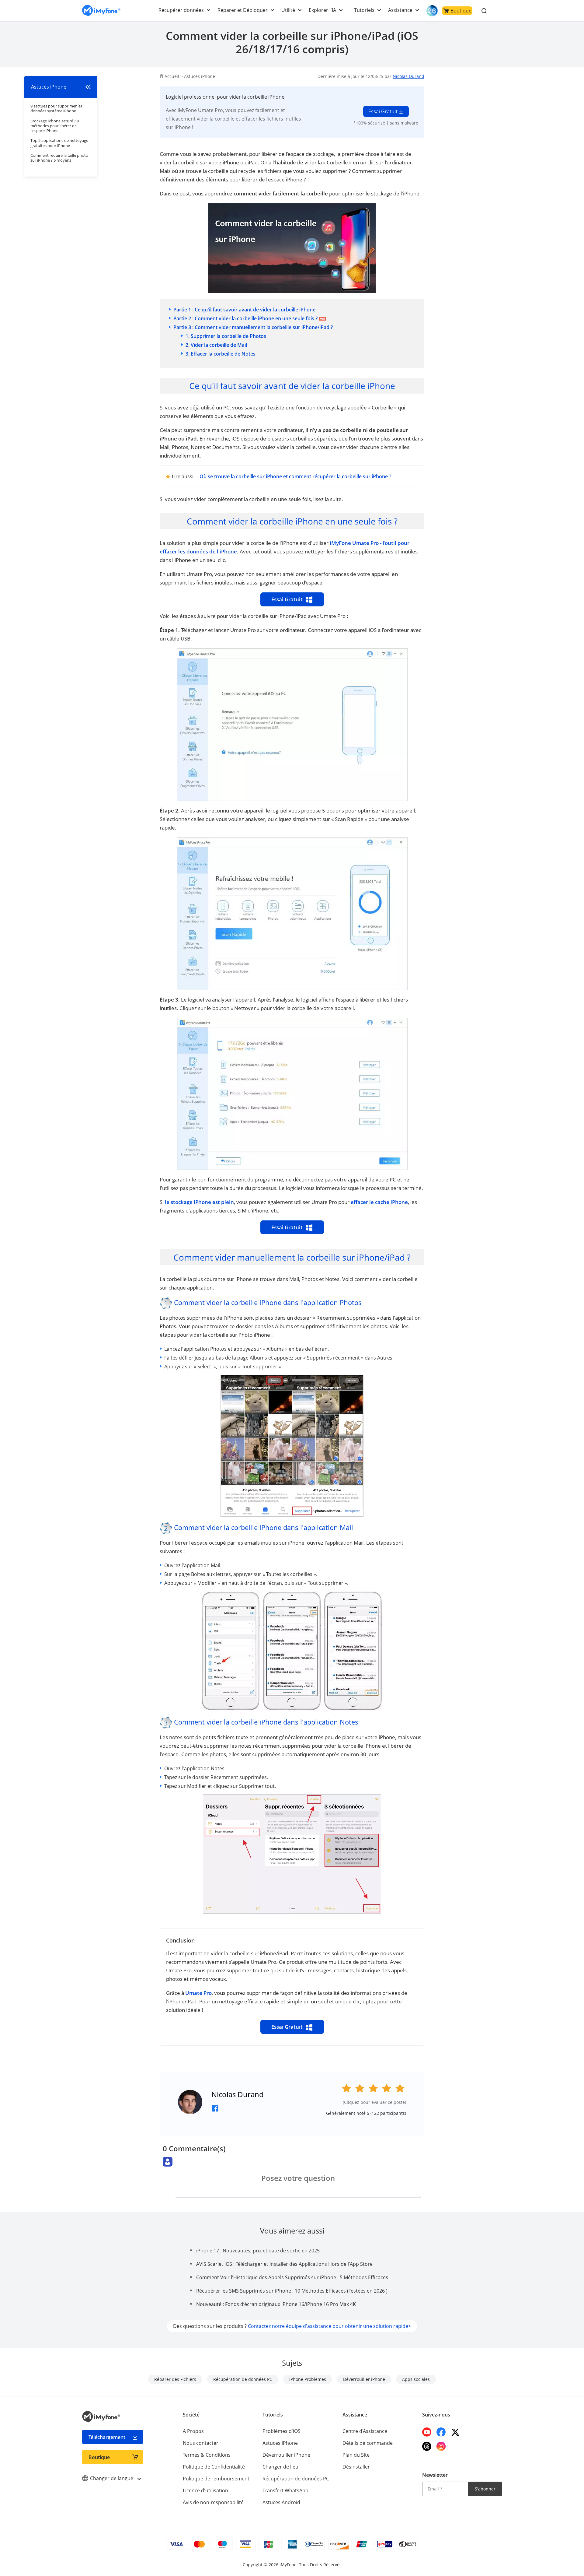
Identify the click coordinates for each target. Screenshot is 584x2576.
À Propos (193, 2431)
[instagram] (441, 2446)
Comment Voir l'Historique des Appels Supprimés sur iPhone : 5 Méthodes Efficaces (292, 2277)
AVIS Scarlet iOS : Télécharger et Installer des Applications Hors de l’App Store (284, 2264)
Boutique (461, 11)
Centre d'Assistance (365, 2431)
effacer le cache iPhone (379, 1202)
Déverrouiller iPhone (364, 2379)
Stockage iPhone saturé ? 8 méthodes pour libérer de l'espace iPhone (55, 126)
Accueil (172, 76)
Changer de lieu (280, 2467)
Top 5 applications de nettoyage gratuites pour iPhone (59, 143)
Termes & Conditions (207, 2455)
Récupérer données (181, 10)
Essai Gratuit (383, 111)
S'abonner (485, 2489)
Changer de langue (112, 2478)
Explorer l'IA (322, 10)
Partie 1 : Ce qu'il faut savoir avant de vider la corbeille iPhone (244, 310)
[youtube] (427, 2432)
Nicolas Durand (408, 76)
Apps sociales (416, 2379)
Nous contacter (201, 2443)
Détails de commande (368, 2443)
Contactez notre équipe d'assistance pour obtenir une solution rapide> (329, 2326)
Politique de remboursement (216, 2479)
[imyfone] (101, 11)
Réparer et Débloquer (243, 10)
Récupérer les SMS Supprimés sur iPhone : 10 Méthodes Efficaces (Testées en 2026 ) (292, 2291)
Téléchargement (107, 2437)
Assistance (400, 10)
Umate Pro (198, 1993)
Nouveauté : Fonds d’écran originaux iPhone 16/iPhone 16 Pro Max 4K (276, 2304)
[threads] (427, 2446)
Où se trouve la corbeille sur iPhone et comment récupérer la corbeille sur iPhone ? (295, 476)
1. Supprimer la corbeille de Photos (226, 336)
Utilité (288, 10)
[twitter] (455, 2432)
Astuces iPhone (200, 76)
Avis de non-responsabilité (213, 2502)
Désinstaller (356, 2467)
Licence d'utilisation (205, 2490)
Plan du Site (356, 2455)
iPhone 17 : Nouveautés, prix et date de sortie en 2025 (258, 2251)
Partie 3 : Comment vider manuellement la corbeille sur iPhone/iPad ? (253, 327)
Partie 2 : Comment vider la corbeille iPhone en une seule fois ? (245, 318)
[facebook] (441, 2432)
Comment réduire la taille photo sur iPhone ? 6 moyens (59, 158)
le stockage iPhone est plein (199, 1202)
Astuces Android (281, 2502)
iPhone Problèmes (308, 2379)
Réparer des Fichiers (175, 2379)
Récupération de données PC (243, 2379)
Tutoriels (364, 10)
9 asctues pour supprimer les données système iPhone (56, 108)
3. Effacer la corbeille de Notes (221, 354)
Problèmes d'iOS (282, 2431)
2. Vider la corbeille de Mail (216, 345)
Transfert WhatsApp (285, 2490)
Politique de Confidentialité (214, 2467)
